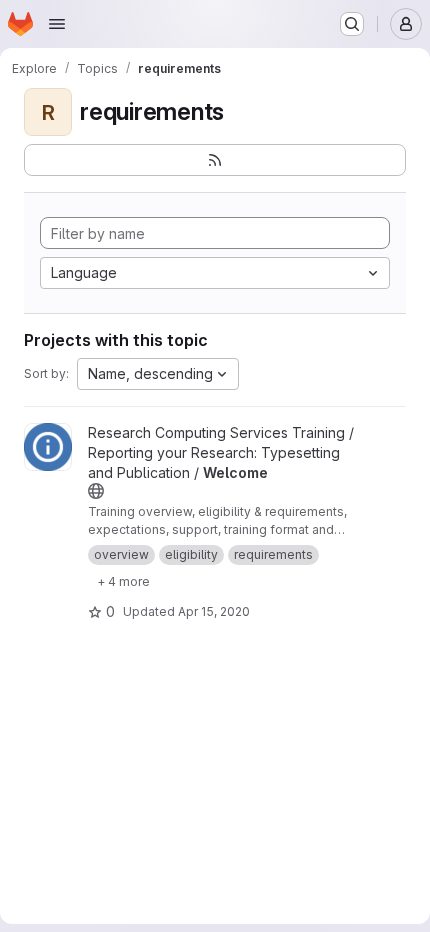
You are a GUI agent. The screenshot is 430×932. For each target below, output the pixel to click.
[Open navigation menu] (57, 24)
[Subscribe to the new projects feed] (215, 160)
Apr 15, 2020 (214, 611)
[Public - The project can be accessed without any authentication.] (96, 491)
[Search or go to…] (352, 24)
